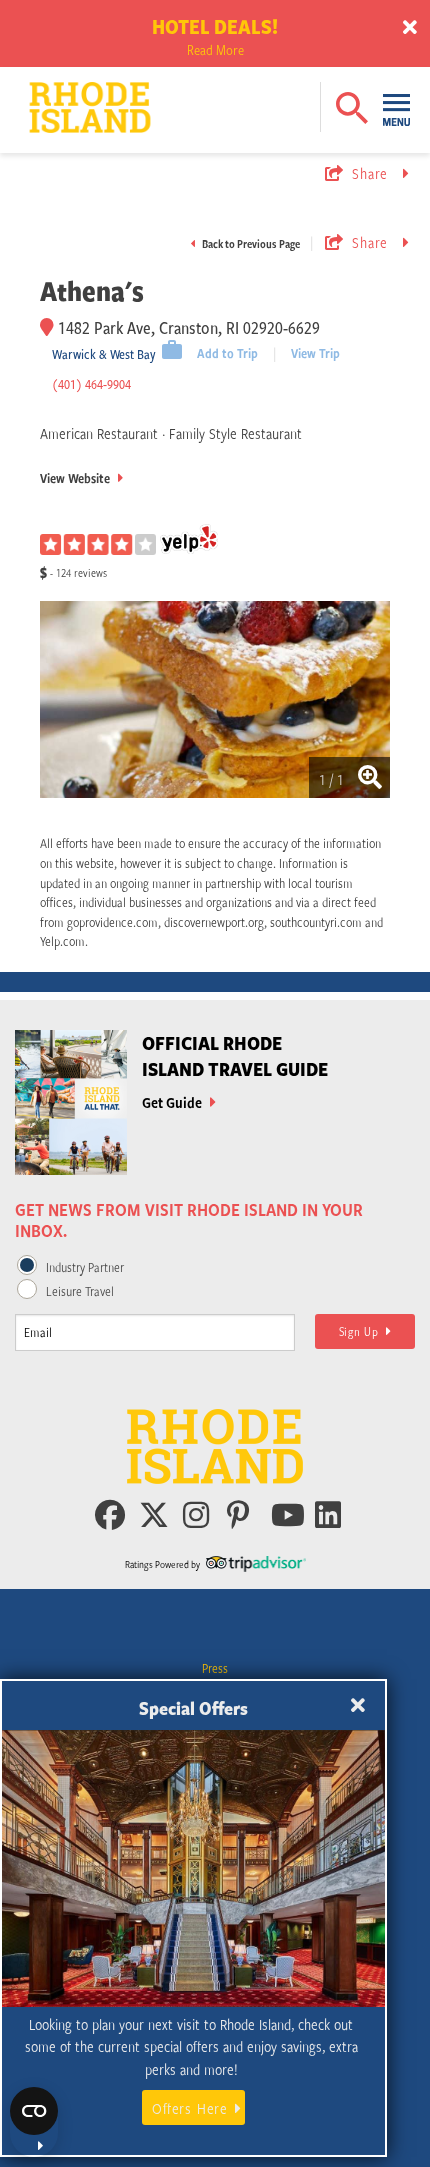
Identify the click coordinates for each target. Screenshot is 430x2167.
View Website (76, 478)
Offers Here (190, 2108)
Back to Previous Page (250, 243)
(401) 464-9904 (91, 384)
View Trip (315, 353)
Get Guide (173, 1102)
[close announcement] (410, 28)
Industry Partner (85, 1267)
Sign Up (362, 1331)
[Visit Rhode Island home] (51, 92)
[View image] (215, 702)
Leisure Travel (80, 1291)
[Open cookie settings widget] (34, 2122)
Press (215, 1668)
